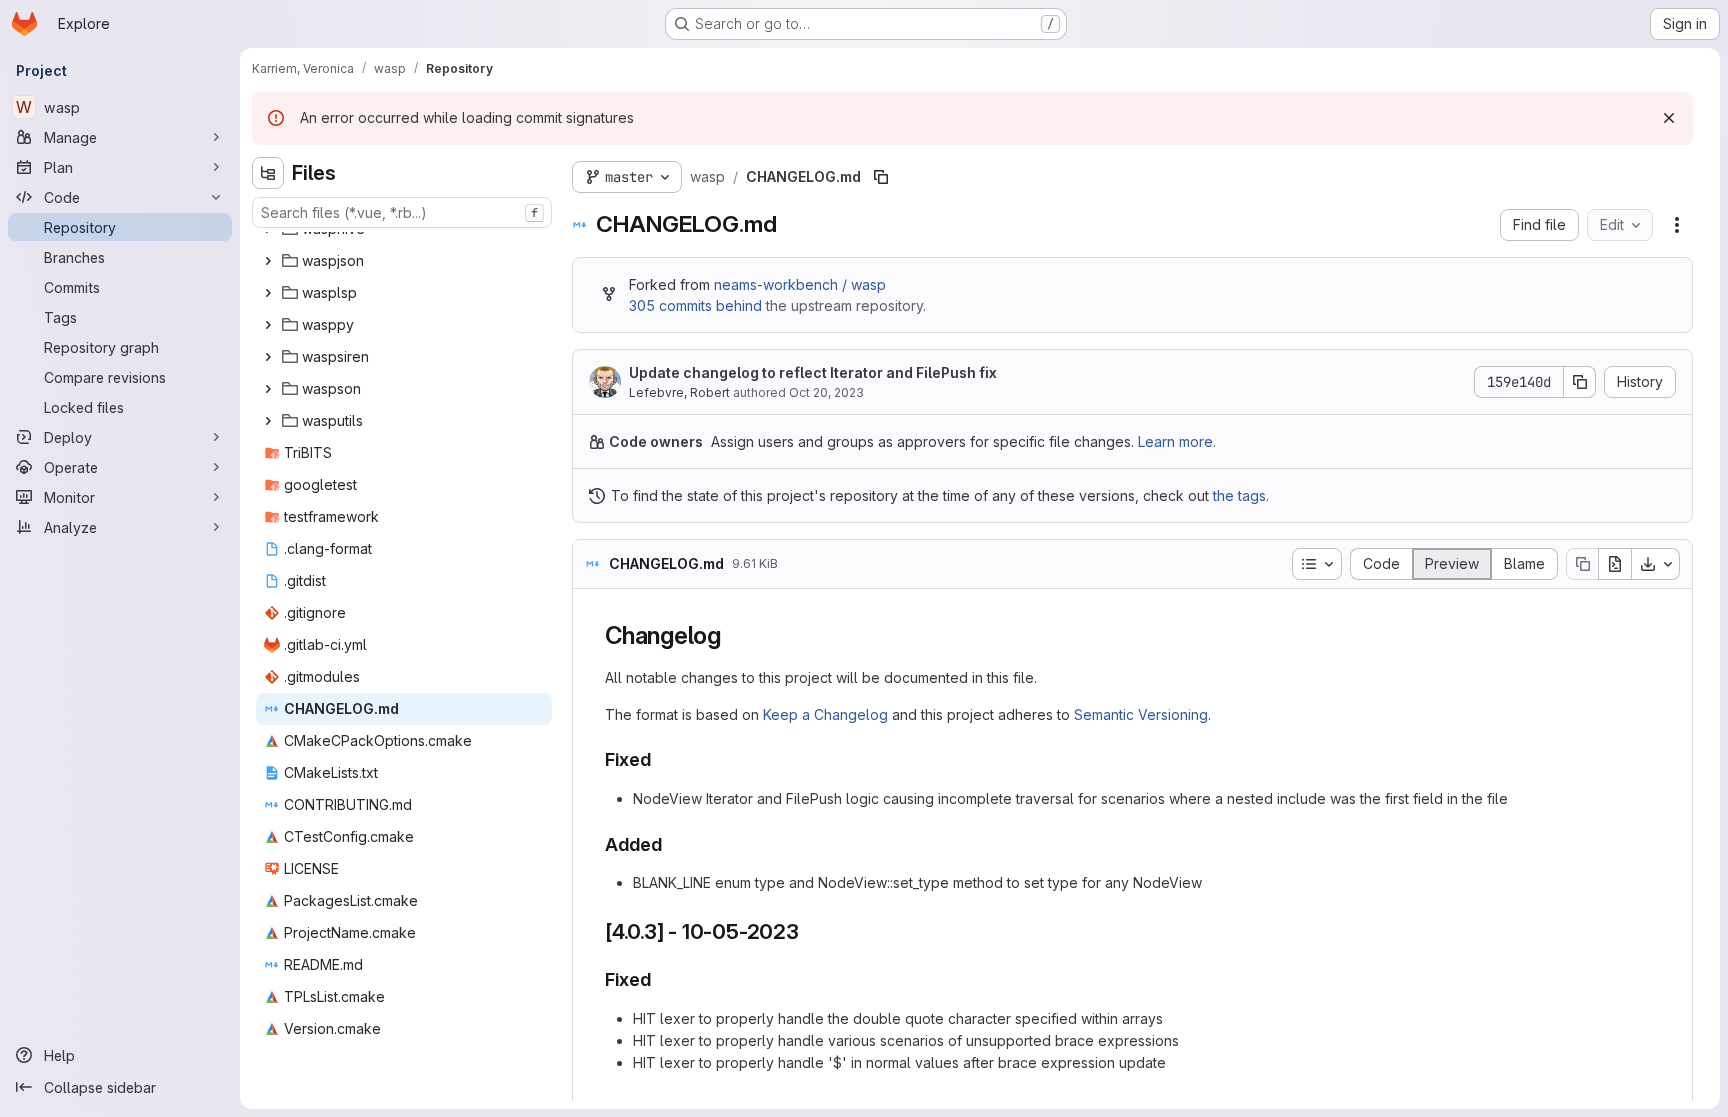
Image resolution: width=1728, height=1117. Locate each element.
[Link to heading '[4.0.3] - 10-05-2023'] (810, 931)
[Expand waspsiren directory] (268, 357)
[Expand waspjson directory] (268, 261)
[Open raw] (1615, 564)
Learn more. (1177, 441)
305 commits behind (695, 305)
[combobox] (402, 212)
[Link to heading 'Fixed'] (661, 759)
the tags (1239, 495)
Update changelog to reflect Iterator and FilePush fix (813, 372)
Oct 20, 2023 (826, 392)
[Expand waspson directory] (268, 389)
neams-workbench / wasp (800, 284)
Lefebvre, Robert (679, 392)
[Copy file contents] (1582, 564)
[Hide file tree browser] (268, 173)
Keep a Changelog (825, 714)
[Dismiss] (1669, 118)
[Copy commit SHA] (1580, 382)
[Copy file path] (881, 177)
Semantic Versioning (1141, 714)
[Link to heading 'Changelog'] (734, 635)
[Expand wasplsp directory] (268, 293)
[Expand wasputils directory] (268, 421)
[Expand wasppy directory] (268, 325)
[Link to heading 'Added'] (672, 844)
